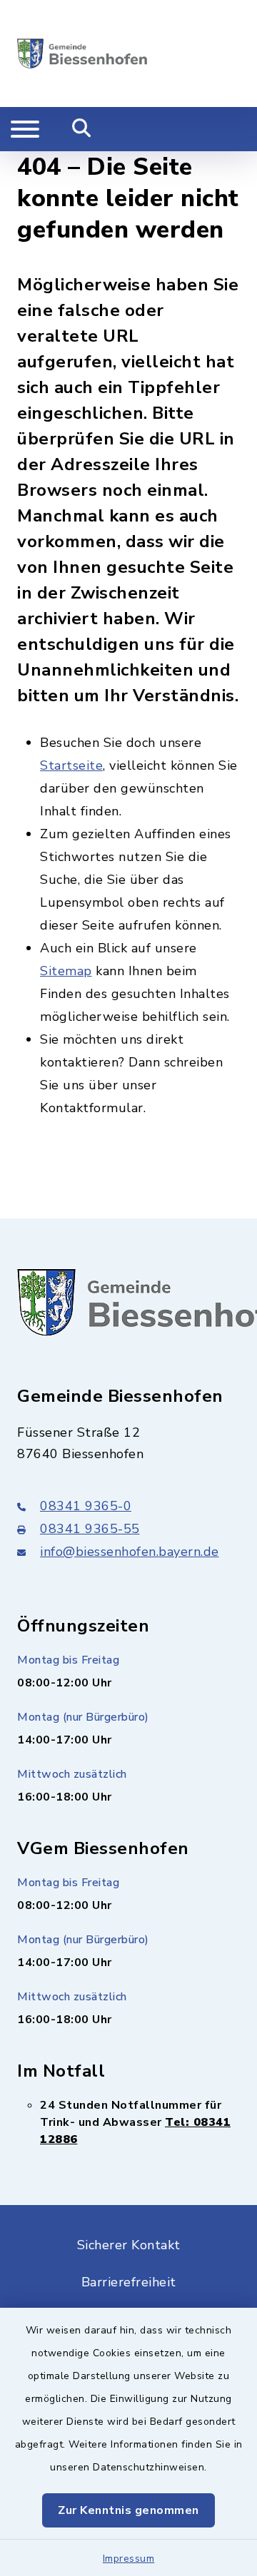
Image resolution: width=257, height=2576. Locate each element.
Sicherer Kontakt (129, 2245)
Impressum (129, 2559)
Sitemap (66, 971)
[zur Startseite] (82, 54)
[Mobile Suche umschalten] (82, 129)
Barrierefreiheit (129, 2282)
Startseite (71, 765)
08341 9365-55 (90, 1529)
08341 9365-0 (86, 1506)
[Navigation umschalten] (25, 129)
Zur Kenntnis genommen (128, 2510)
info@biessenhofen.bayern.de (130, 1552)
